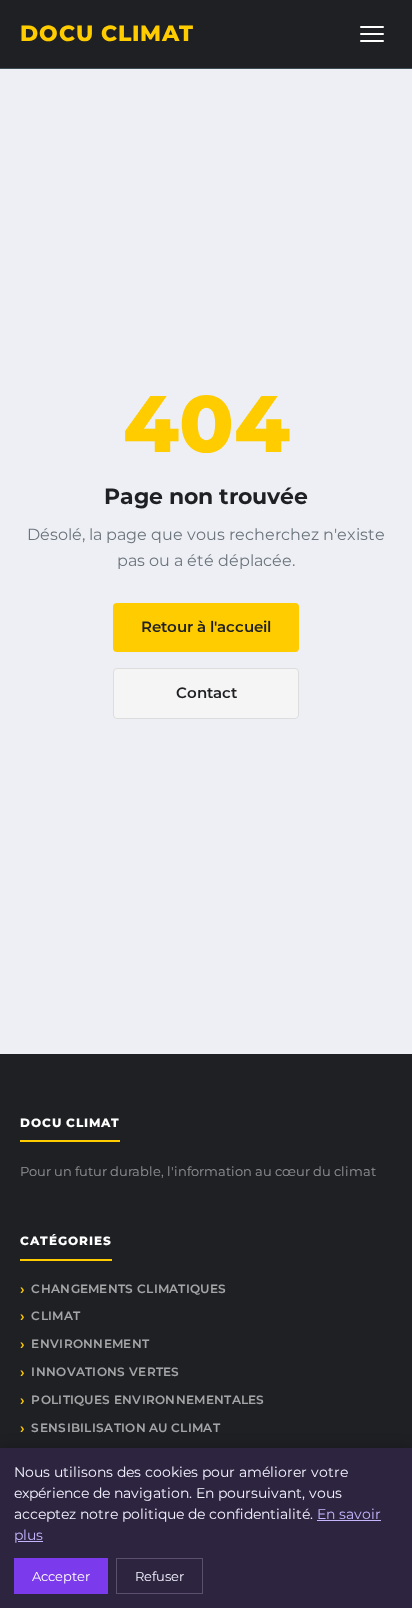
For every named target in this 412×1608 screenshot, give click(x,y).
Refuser (159, 1576)
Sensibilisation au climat (125, 1427)
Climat (55, 1315)
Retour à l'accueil (206, 626)
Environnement (90, 1343)
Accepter (61, 1576)
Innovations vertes (105, 1371)
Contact (206, 692)
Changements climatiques (128, 1288)
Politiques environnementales (147, 1399)
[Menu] (372, 34)
